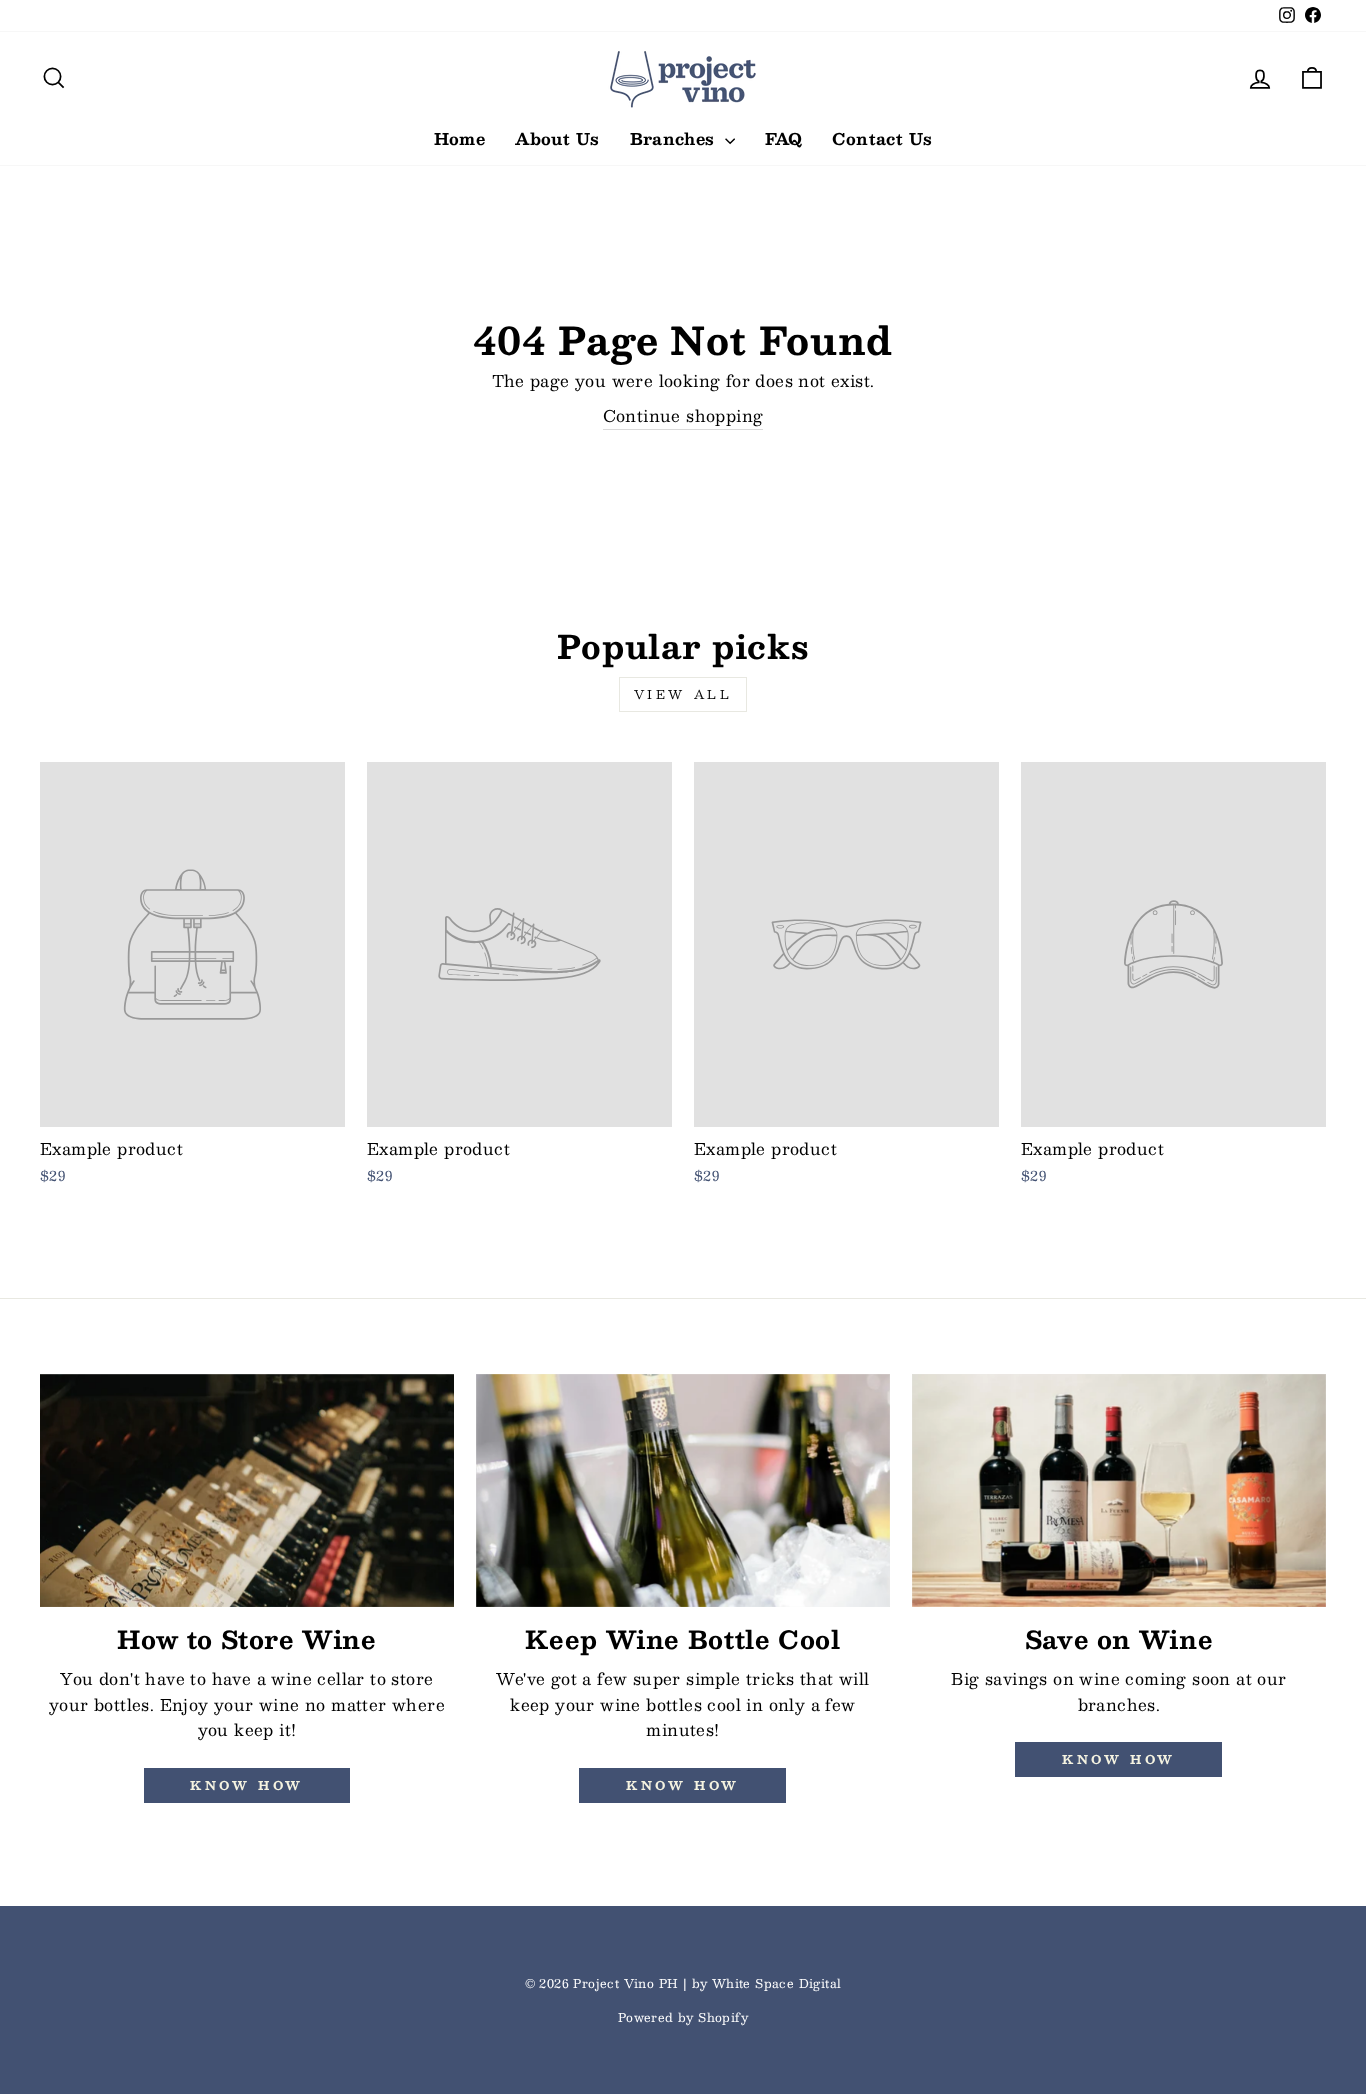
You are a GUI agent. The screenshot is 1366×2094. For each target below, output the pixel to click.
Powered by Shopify (683, 2017)
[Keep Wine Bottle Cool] (683, 1490)
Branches (675, 138)
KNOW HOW (683, 1785)
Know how (247, 1785)
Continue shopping (683, 416)
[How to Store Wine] (247, 1490)
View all (683, 694)
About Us (557, 138)
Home (460, 138)
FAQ (783, 138)
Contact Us (882, 138)
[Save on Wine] (1119, 1490)
